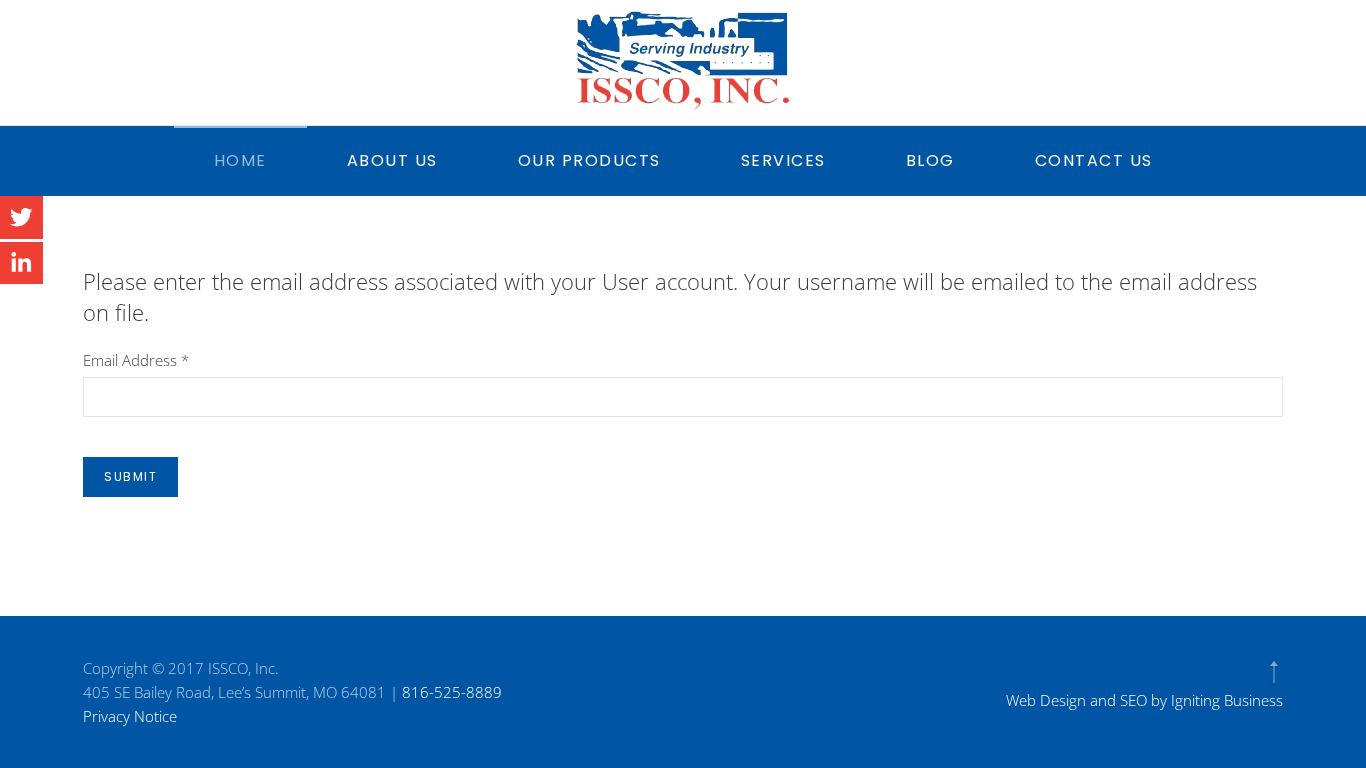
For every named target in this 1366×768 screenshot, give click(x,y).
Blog (930, 160)
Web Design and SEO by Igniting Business (1144, 700)
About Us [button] (392, 160)
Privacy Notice (130, 716)
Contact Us (1094, 160)
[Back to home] (683, 60)
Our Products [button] (589, 160)
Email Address (136, 360)
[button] (1274, 672)
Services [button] (783, 160)
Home (240, 160)
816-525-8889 (452, 692)
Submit (130, 476)
